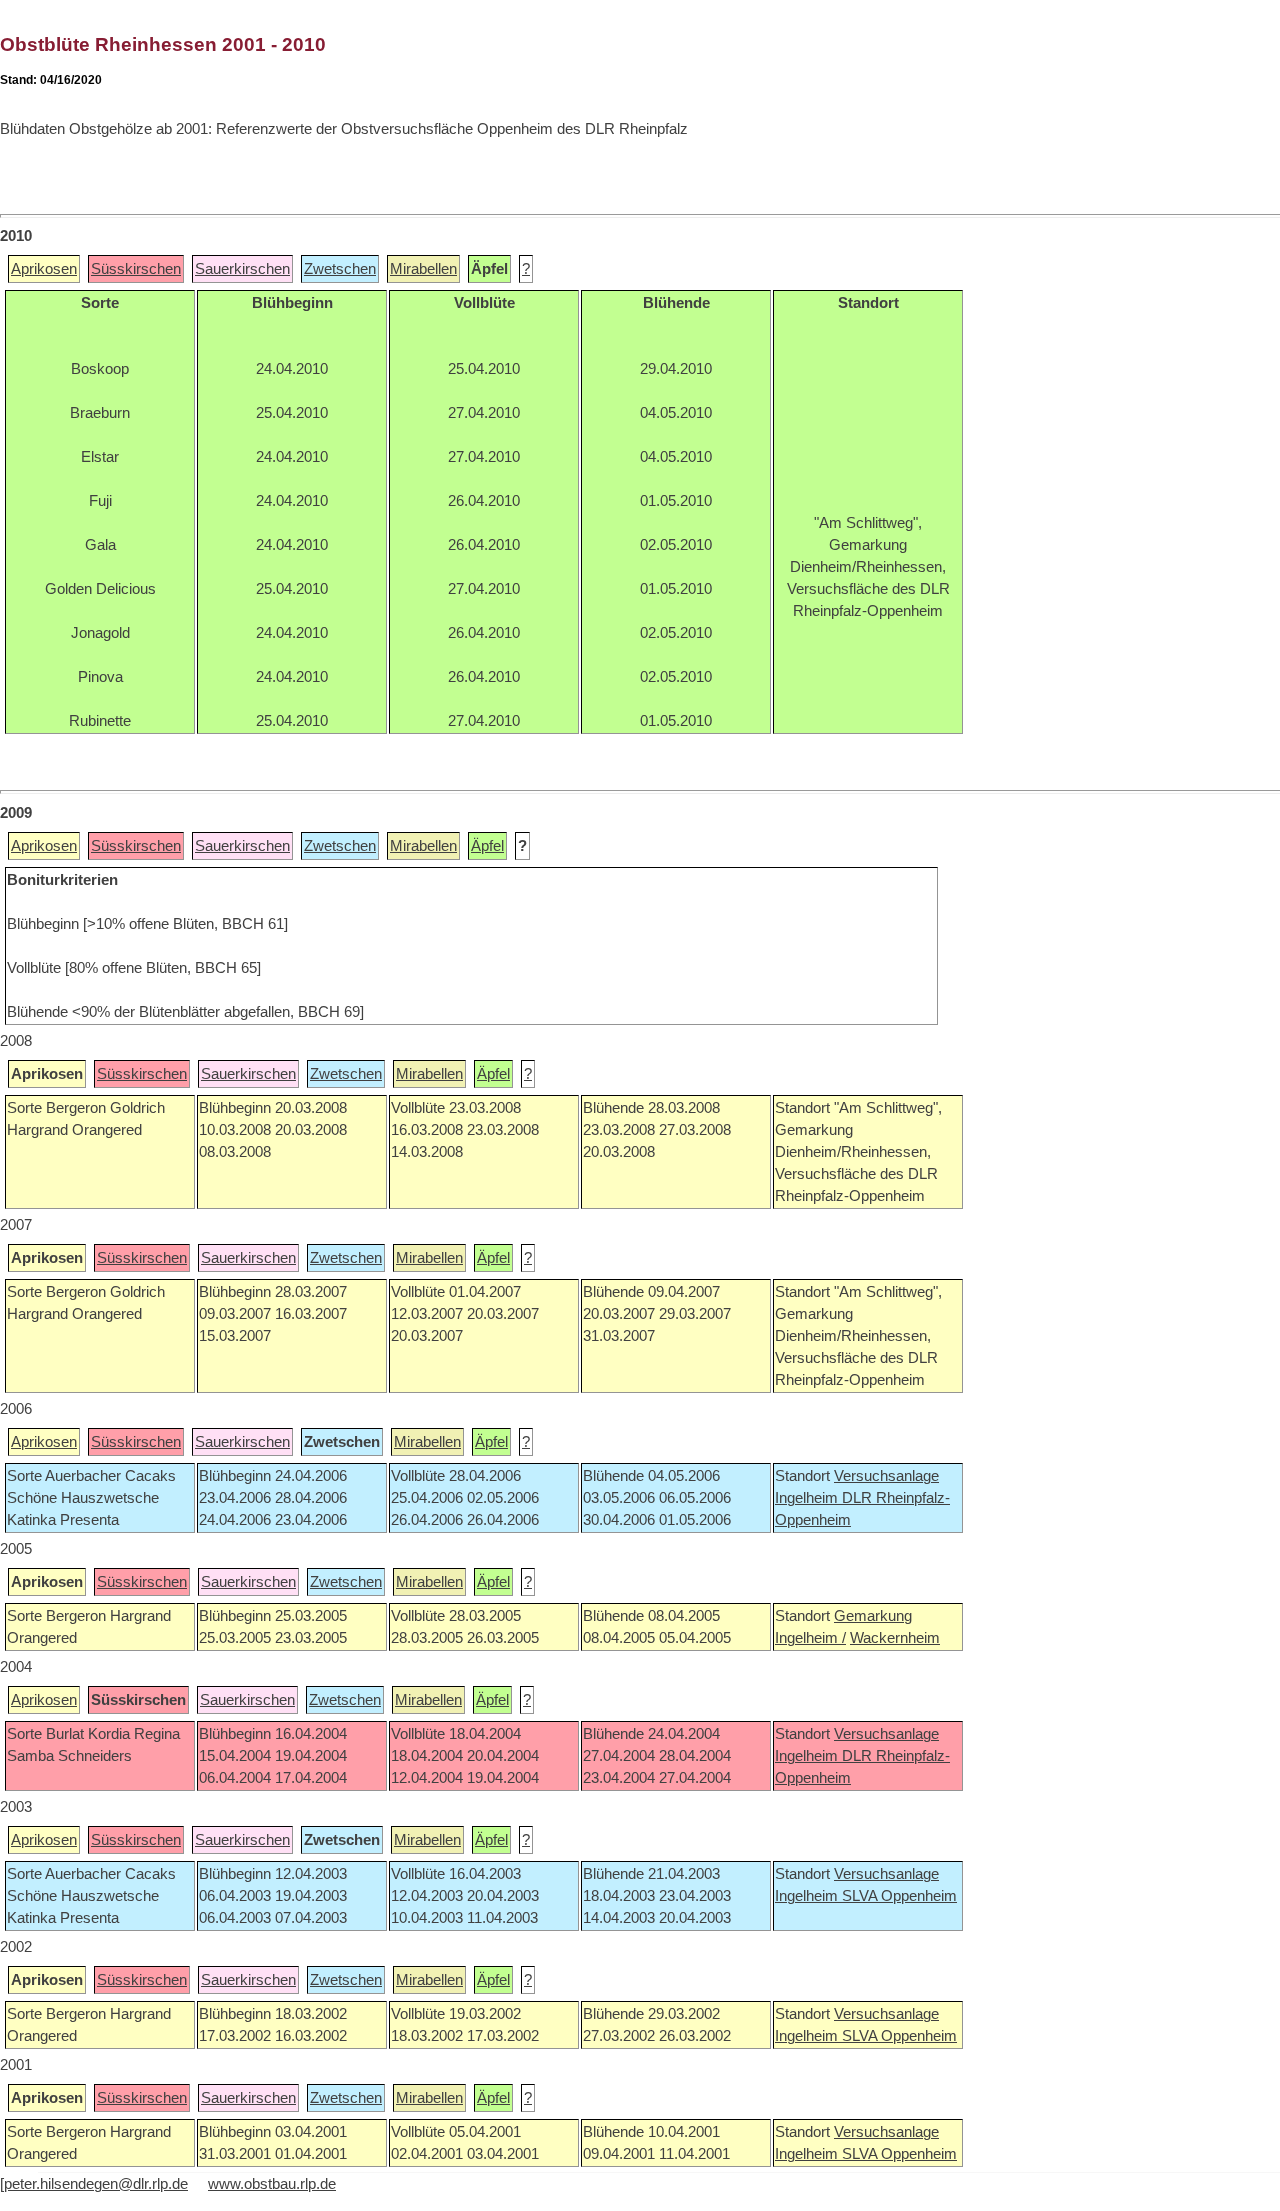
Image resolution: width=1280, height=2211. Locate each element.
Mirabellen (423, 269)
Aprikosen (44, 269)
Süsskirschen (136, 269)
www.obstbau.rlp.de (272, 2184)
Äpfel (487, 846)
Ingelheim (808, 1498)
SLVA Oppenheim (899, 1896)
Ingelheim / (810, 1638)
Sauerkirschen (242, 269)
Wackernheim (895, 1638)
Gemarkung (873, 1616)
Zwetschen (340, 269)
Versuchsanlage (886, 1476)
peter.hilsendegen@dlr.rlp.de (96, 2184)
